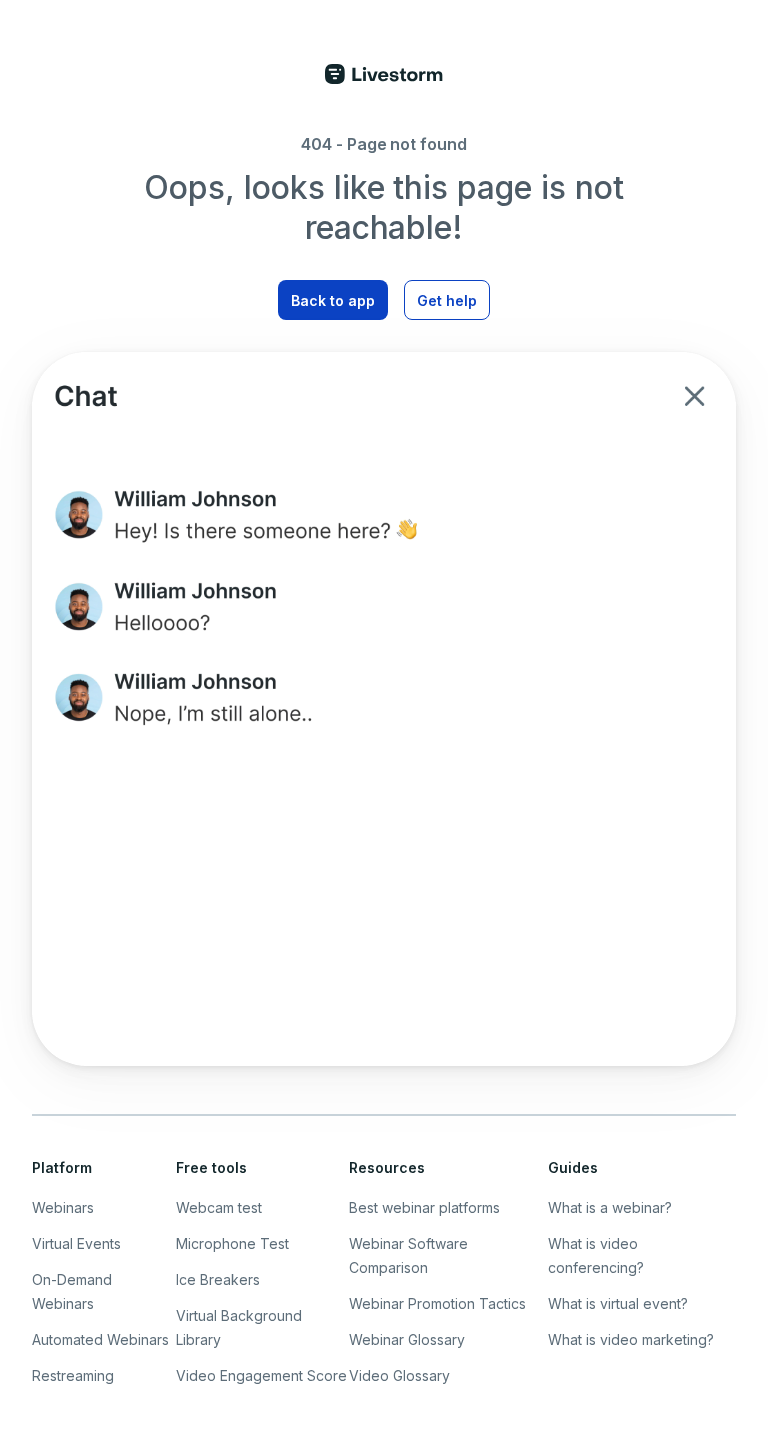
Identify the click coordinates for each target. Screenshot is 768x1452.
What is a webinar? (610, 1207)
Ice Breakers (218, 1279)
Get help (447, 300)
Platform (62, 1167)
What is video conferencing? (596, 1255)
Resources (387, 1167)
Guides (573, 1167)
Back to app (333, 300)
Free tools (211, 1167)
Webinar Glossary (407, 1339)
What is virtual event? (618, 1303)
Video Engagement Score (261, 1375)
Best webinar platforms (424, 1207)
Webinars (63, 1207)
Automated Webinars (100, 1339)
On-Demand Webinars (72, 1291)
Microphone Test (232, 1243)
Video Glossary (399, 1375)
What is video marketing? (631, 1339)
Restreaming (73, 1375)
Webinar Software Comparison (408, 1255)
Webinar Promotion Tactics (437, 1303)
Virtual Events (76, 1243)
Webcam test (219, 1207)
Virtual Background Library (239, 1327)
